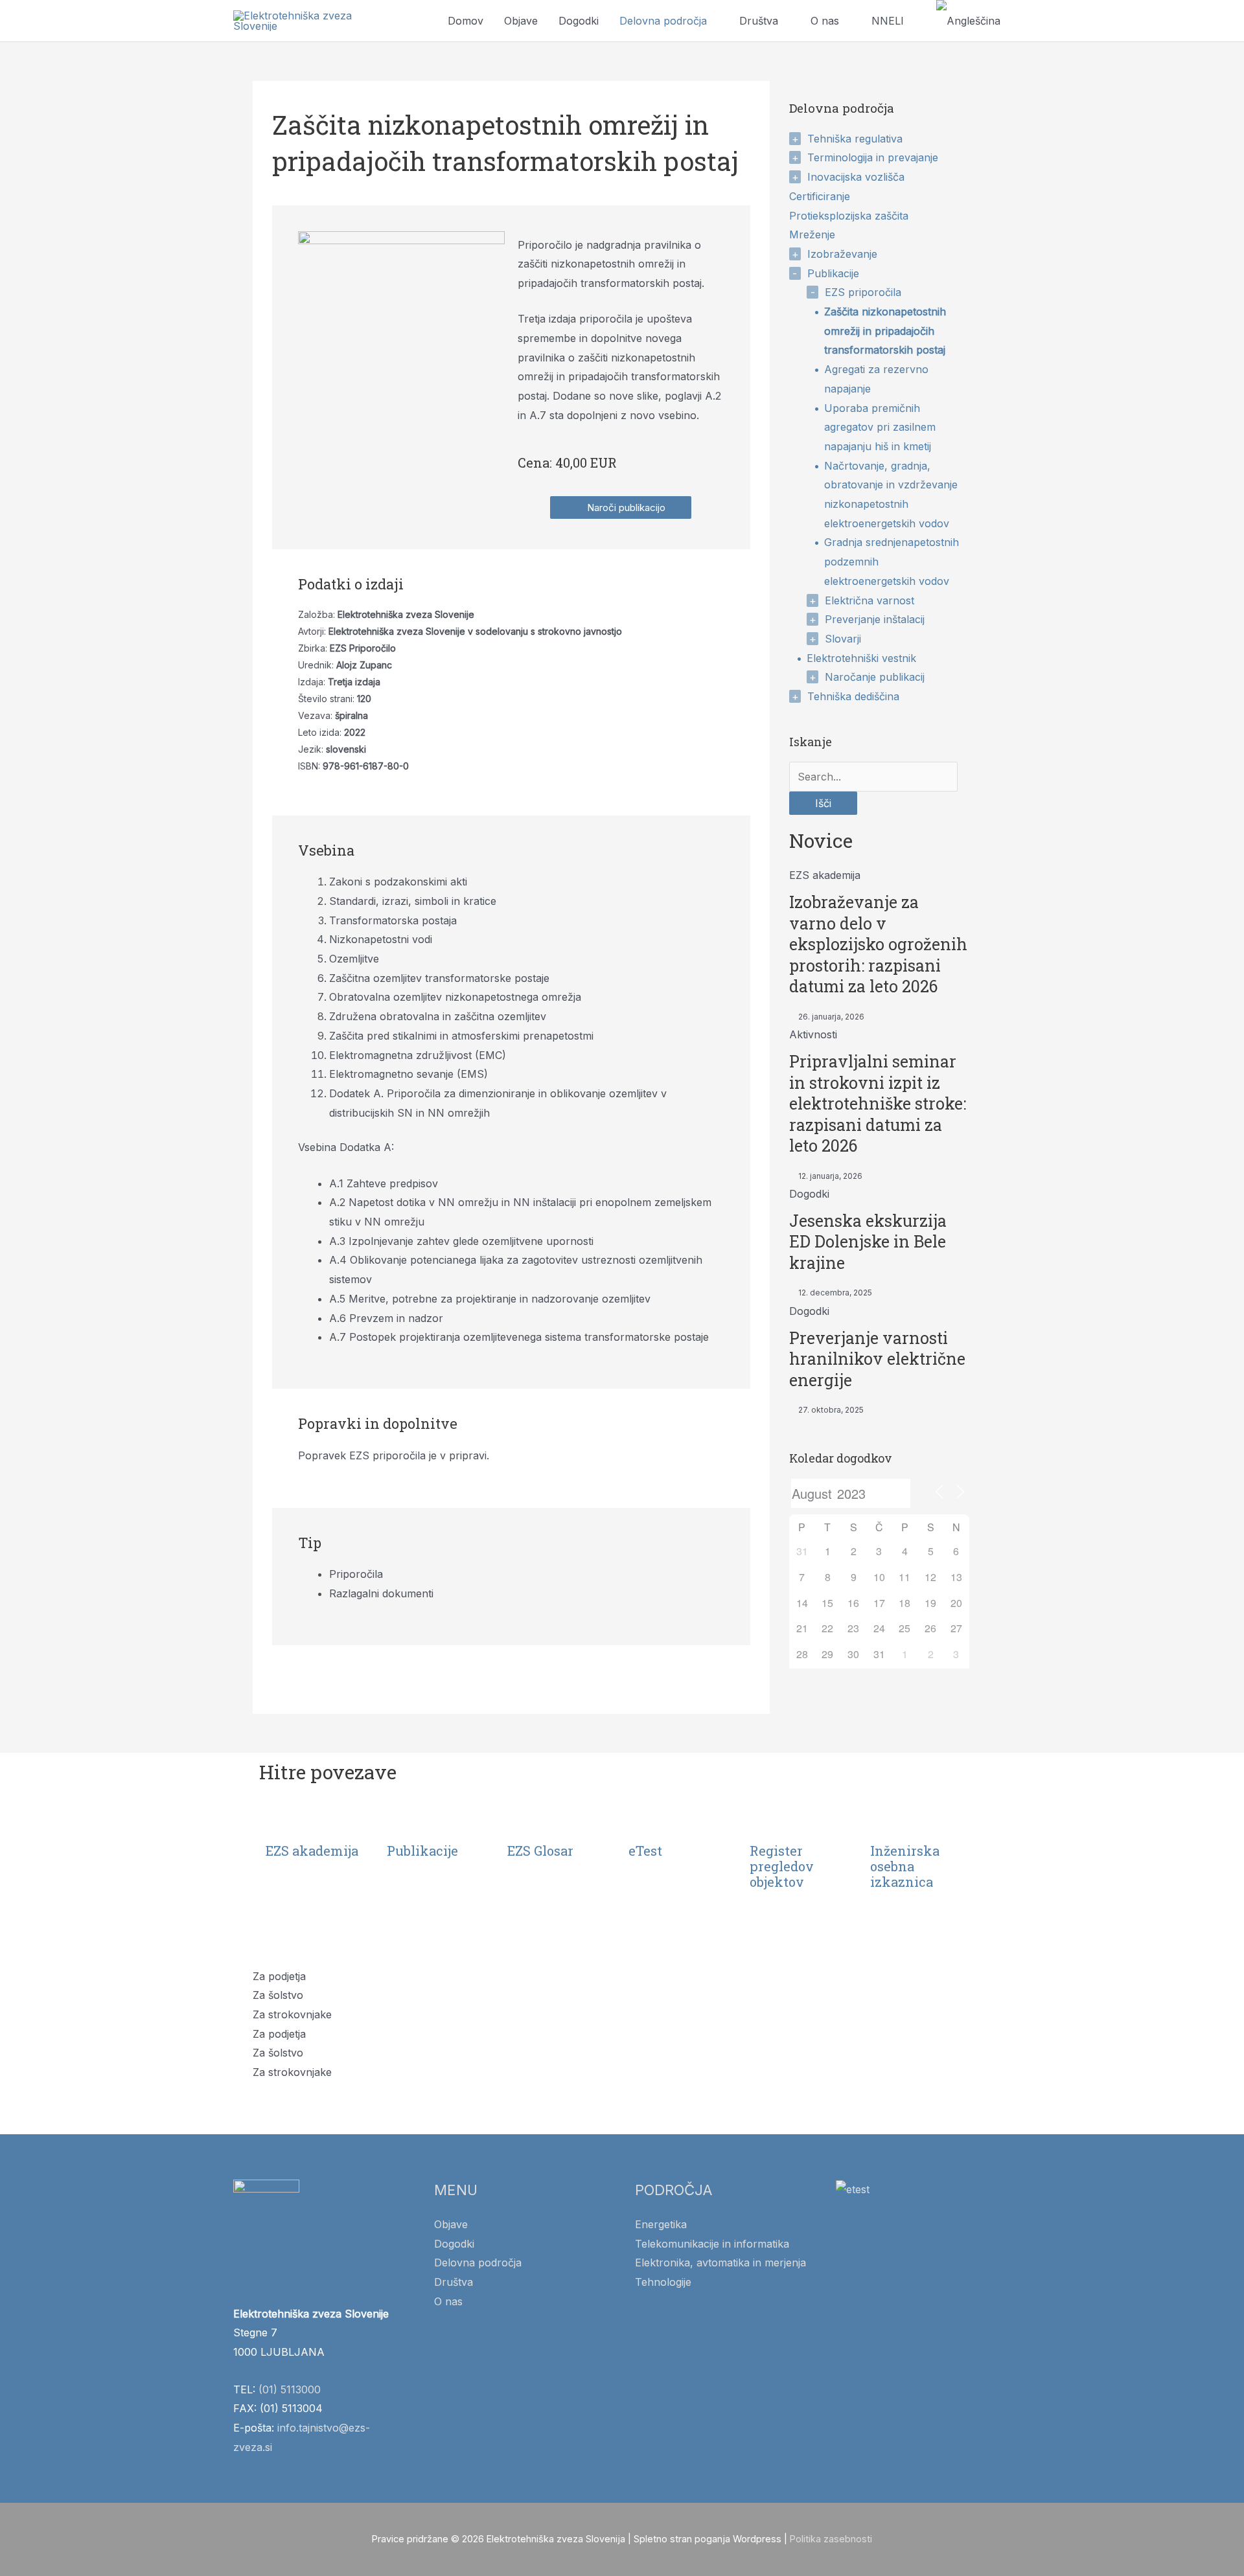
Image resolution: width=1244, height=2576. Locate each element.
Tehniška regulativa (855, 139)
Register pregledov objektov (782, 1866)
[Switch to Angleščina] (968, 21)
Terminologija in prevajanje (873, 157)
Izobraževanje (842, 254)
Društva (759, 21)
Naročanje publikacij (875, 677)
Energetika (661, 2224)
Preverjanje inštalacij (875, 619)
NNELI (888, 21)
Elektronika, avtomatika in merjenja (720, 2263)
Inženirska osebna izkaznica (905, 1866)
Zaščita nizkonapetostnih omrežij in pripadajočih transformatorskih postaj (885, 331)
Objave (521, 21)
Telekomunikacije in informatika (712, 2244)
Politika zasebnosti (831, 2539)
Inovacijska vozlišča (856, 177)
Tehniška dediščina (853, 696)
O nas (825, 21)
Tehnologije (663, 2282)
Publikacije (833, 273)
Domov (466, 21)
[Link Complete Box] (879, 944)
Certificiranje (820, 196)
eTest (645, 1851)
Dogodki (579, 21)
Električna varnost (870, 600)
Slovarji (843, 639)
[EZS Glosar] (524, 1820)
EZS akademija (312, 1851)
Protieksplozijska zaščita (849, 216)
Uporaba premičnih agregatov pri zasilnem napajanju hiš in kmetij (880, 427)
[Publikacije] (403, 1820)
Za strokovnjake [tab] (292, 2014)
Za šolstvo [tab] (278, 1995)
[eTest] (645, 1820)
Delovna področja (663, 21)
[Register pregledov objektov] (766, 1820)
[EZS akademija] (282, 1820)
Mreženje (812, 234)
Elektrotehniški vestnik (861, 658)
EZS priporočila (863, 292)
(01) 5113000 (290, 2389)
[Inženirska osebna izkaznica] (886, 1820)
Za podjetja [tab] (279, 1976)
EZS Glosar (540, 1851)
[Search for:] (873, 777)
